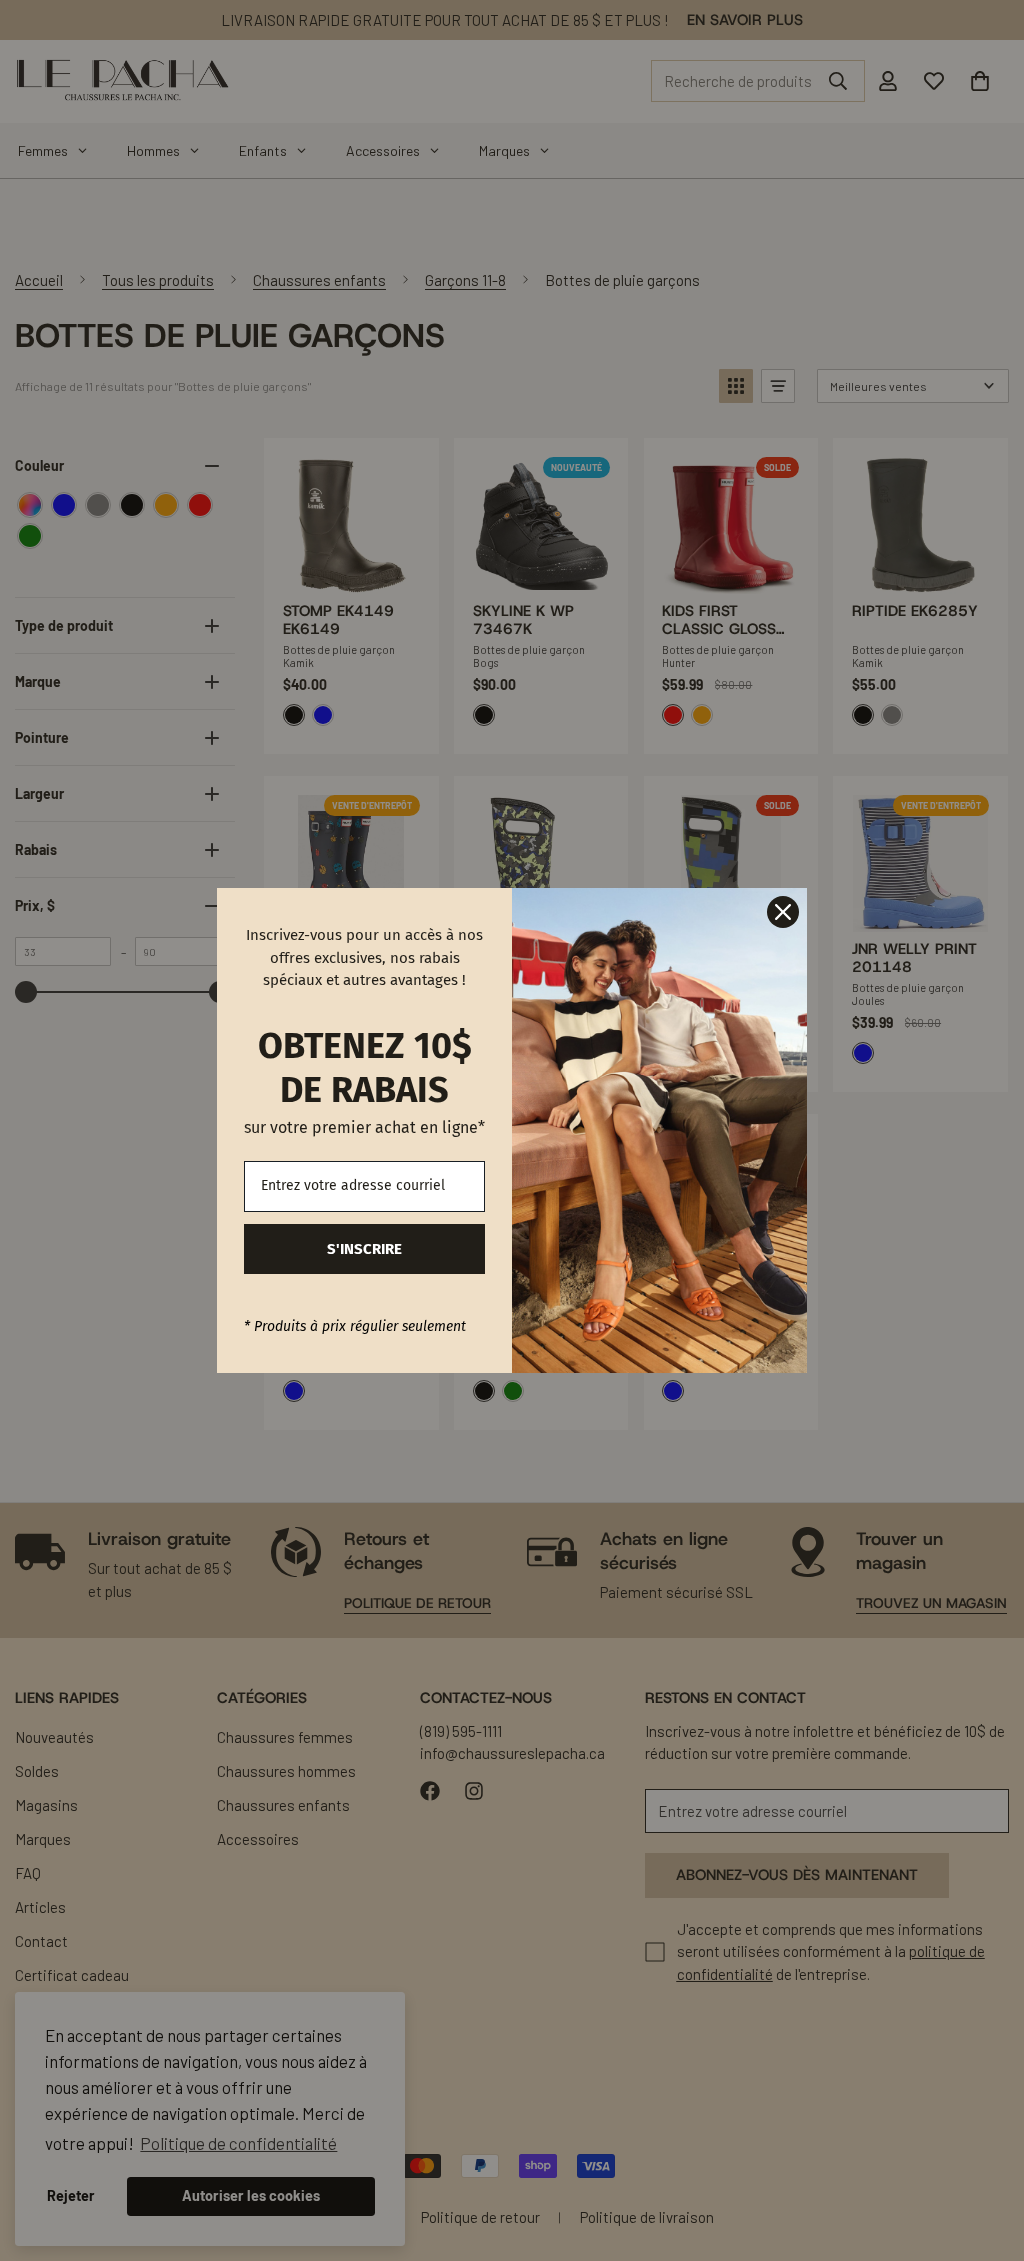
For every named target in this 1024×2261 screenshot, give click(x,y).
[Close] (783, 912)
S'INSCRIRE (364, 1249)
